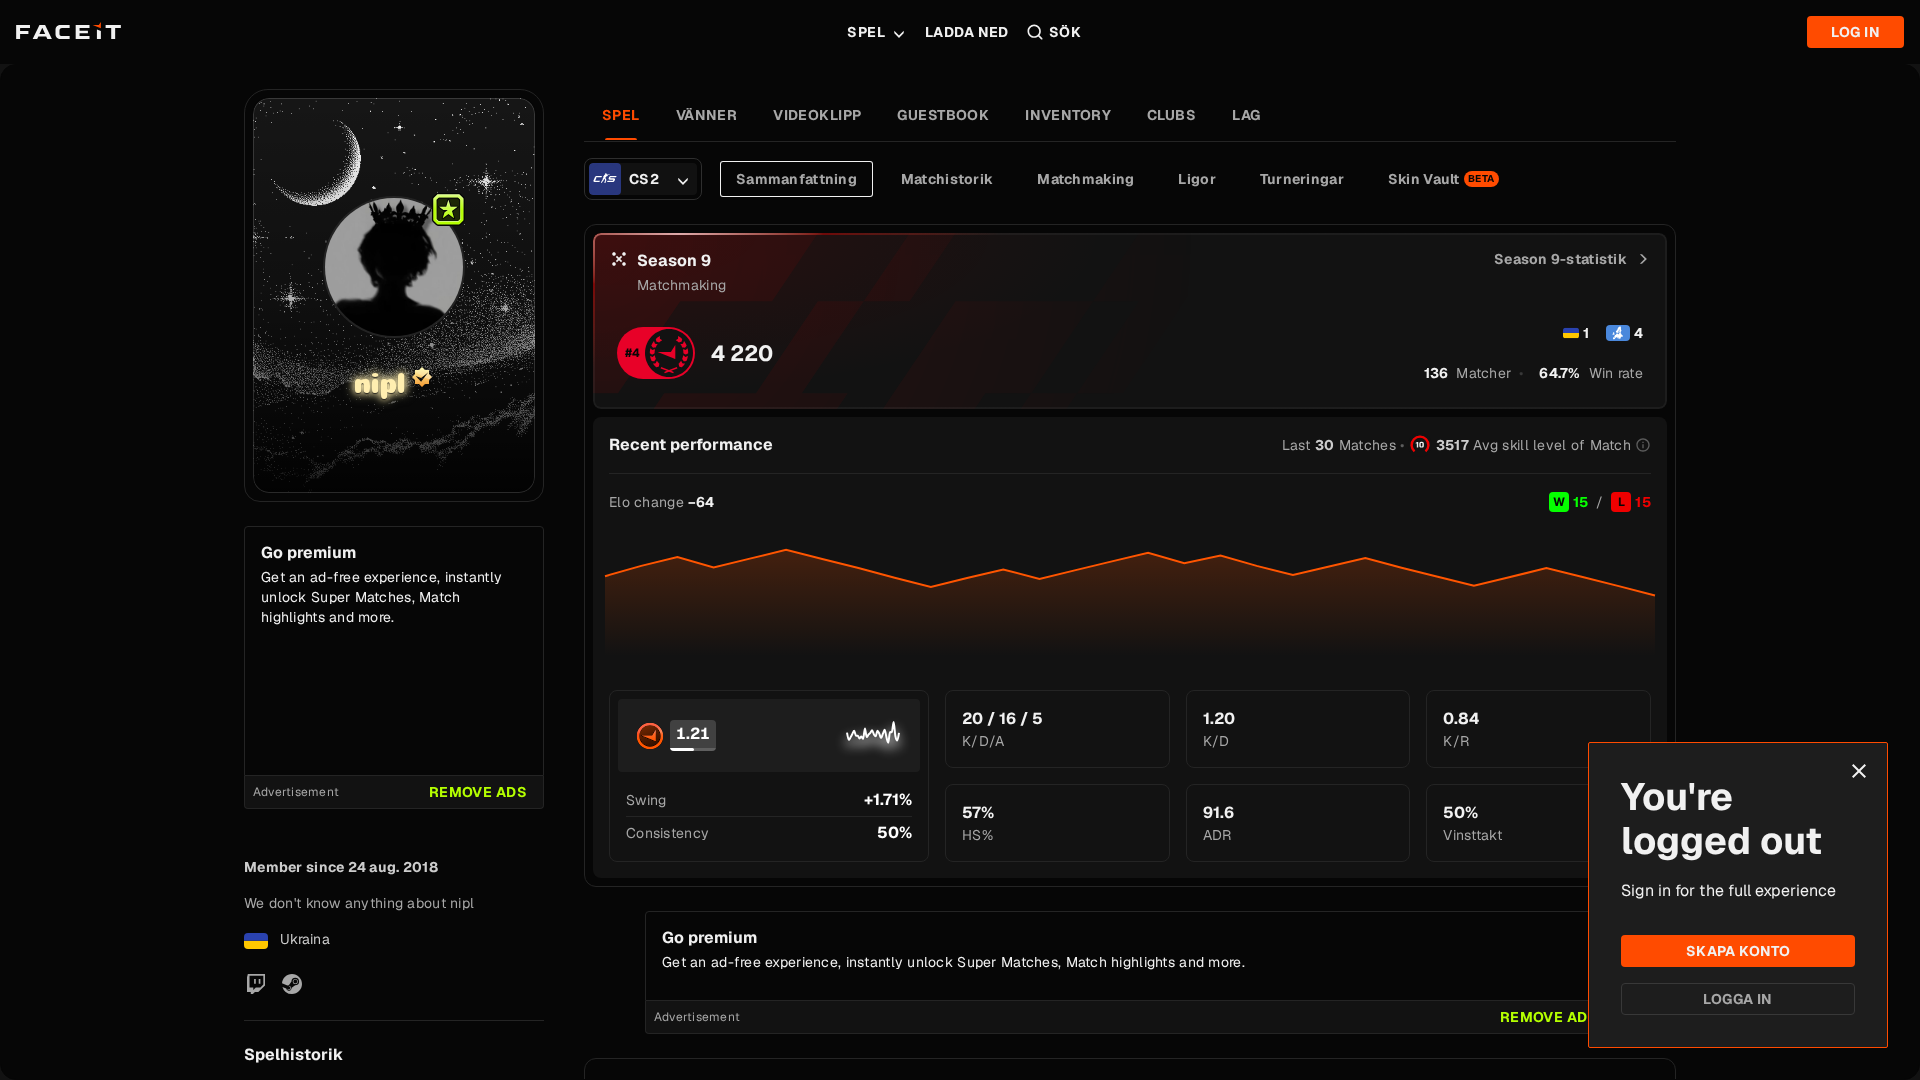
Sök (1065, 32)
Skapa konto (1738, 951)
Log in (1855, 32)
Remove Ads (478, 792)
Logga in (1737, 999)
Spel (866, 32)
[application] (1130, 594)
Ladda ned (967, 32)
